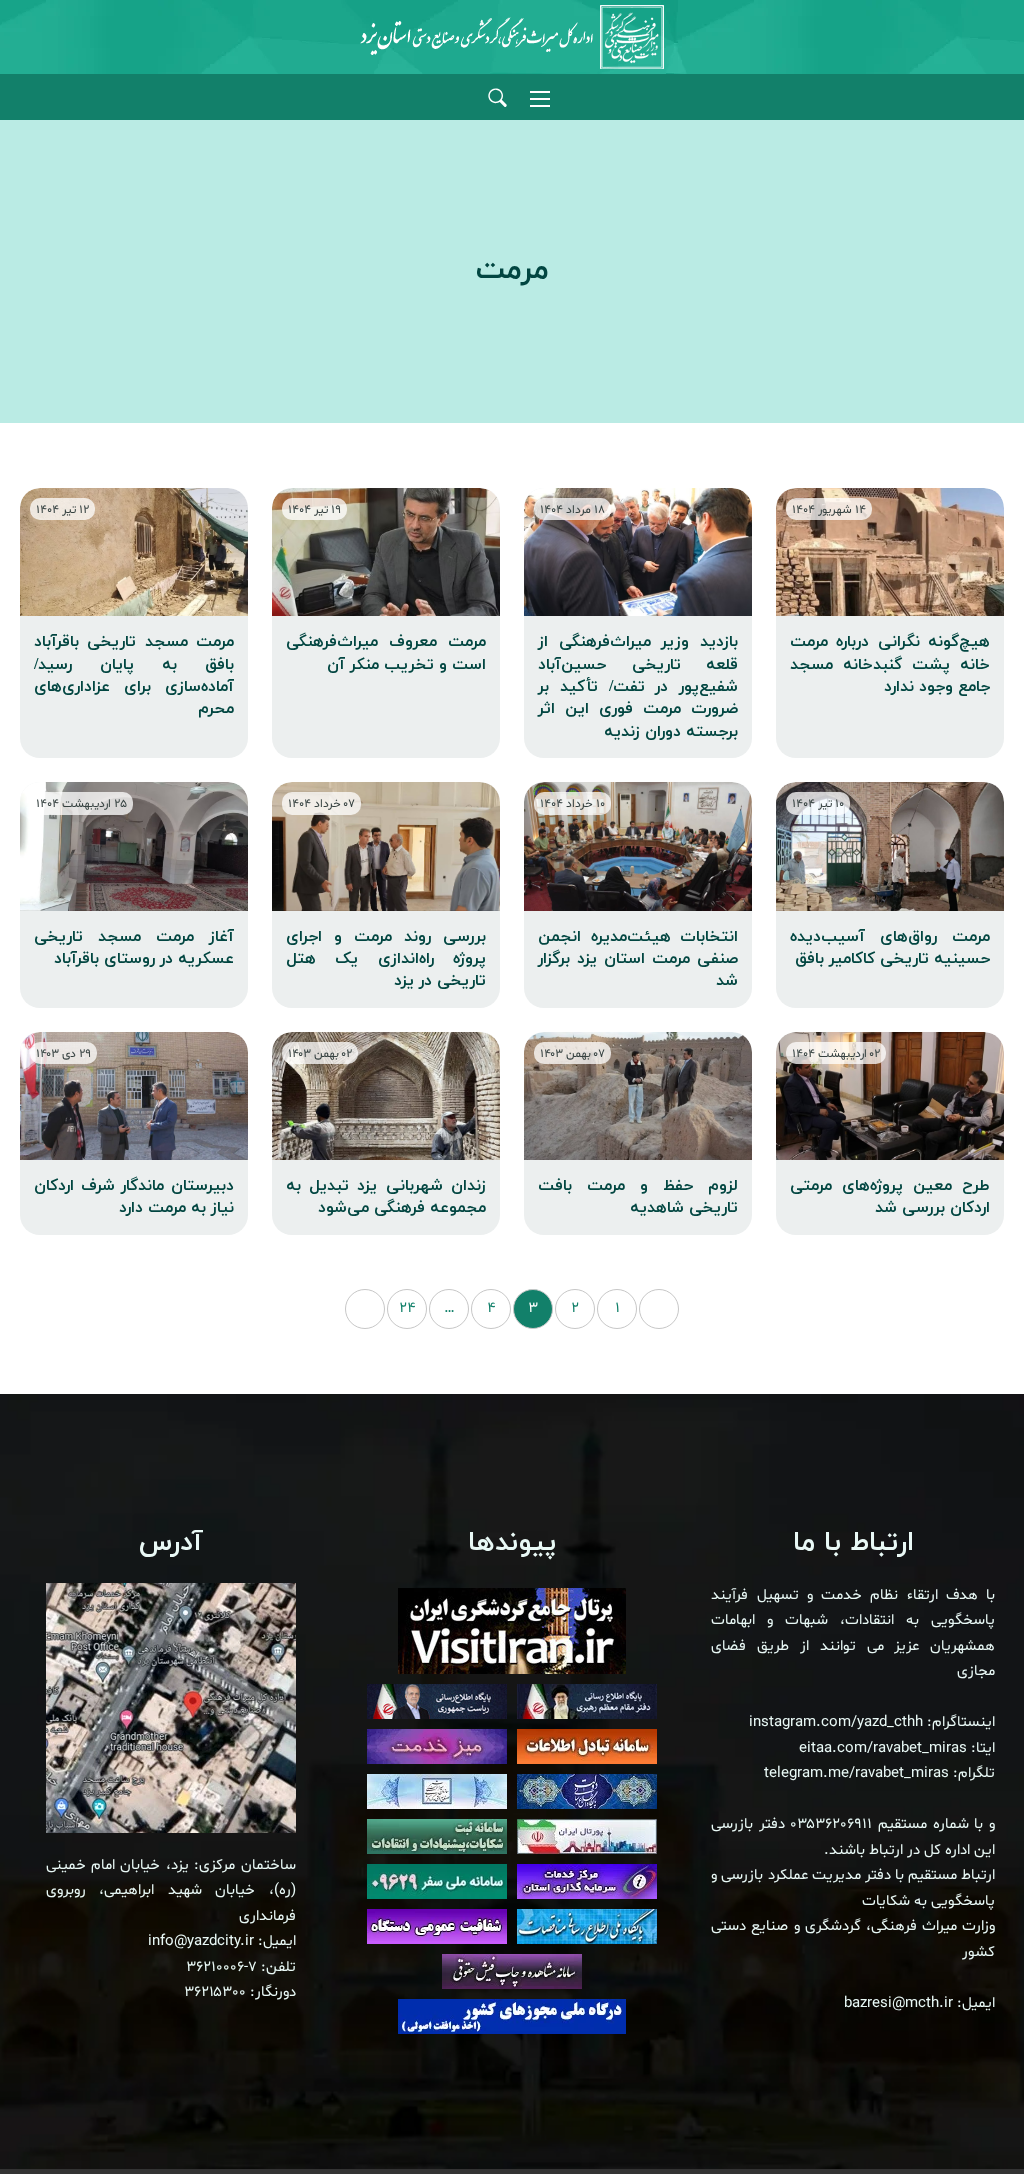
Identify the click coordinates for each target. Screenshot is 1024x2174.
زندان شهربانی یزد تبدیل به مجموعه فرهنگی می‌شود (386, 1197)
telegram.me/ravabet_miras (856, 1773)
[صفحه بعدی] (365, 1309)
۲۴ (407, 1308)
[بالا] (954, 2114)
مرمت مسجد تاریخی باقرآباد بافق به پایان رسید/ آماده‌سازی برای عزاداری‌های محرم (134, 675)
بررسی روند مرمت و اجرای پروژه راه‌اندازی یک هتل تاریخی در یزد (386, 959)
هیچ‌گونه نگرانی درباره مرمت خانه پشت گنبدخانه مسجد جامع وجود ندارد (890, 664)
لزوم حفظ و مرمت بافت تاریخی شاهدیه (638, 1197)
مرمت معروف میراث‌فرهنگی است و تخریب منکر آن (386, 653)
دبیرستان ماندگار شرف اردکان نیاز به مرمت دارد (134, 1197)
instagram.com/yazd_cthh (836, 1722)
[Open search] (497, 98)
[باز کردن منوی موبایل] (540, 99)
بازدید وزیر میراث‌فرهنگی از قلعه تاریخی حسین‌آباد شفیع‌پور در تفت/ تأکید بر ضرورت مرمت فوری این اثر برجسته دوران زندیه (638, 687)
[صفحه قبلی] (659, 1309)
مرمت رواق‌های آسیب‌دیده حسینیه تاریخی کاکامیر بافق (890, 948)
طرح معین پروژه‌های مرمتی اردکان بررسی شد (890, 1197)
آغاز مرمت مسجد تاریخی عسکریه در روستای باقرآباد (134, 948)
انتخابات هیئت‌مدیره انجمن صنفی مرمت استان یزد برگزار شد (638, 959)
